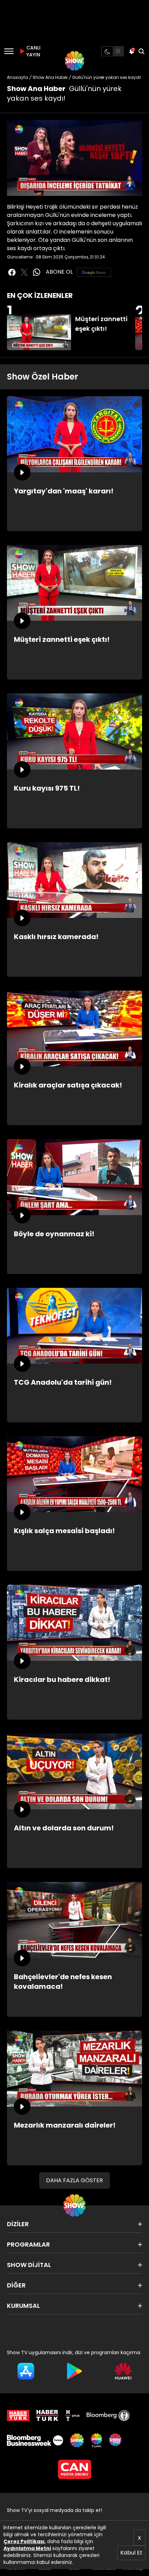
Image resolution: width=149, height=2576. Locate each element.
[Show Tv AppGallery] (123, 2371)
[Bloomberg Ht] (108, 2415)
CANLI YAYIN (33, 51)
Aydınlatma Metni (27, 2548)
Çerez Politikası (24, 2541)
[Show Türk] (96, 2440)
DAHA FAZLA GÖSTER (74, 2180)
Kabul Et (131, 2553)
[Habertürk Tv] (47, 2415)
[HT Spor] (72, 2415)
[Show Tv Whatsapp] (37, 272)
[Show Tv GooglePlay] (75, 2371)
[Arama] (141, 51)
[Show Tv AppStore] (26, 2371)
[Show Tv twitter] (24, 272)
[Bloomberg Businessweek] (35, 2440)
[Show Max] (116, 2440)
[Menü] (9, 51)
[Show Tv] (74, 61)
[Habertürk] (18, 2415)
